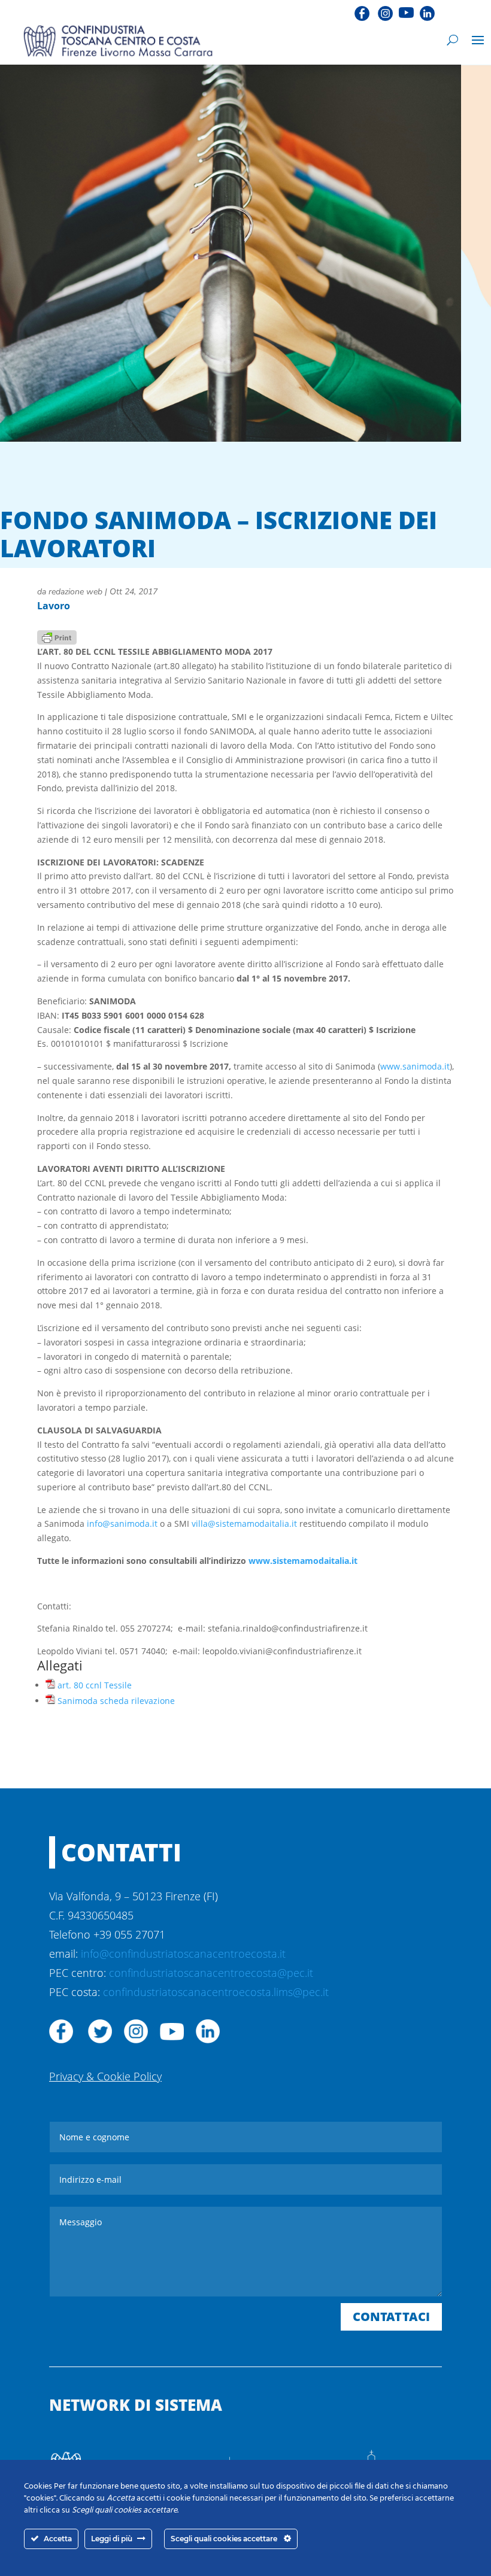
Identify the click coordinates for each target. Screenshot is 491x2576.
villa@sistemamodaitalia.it (244, 1524)
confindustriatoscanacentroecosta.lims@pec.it (216, 1992)
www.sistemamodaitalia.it (303, 1561)
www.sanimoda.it (415, 1066)
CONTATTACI (391, 2317)
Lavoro (54, 606)
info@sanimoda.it (122, 1524)
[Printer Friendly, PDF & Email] (57, 637)
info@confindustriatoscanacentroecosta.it (183, 1954)
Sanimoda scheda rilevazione (116, 1701)
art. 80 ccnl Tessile (95, 1685)
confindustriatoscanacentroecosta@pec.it (211, 1973)
